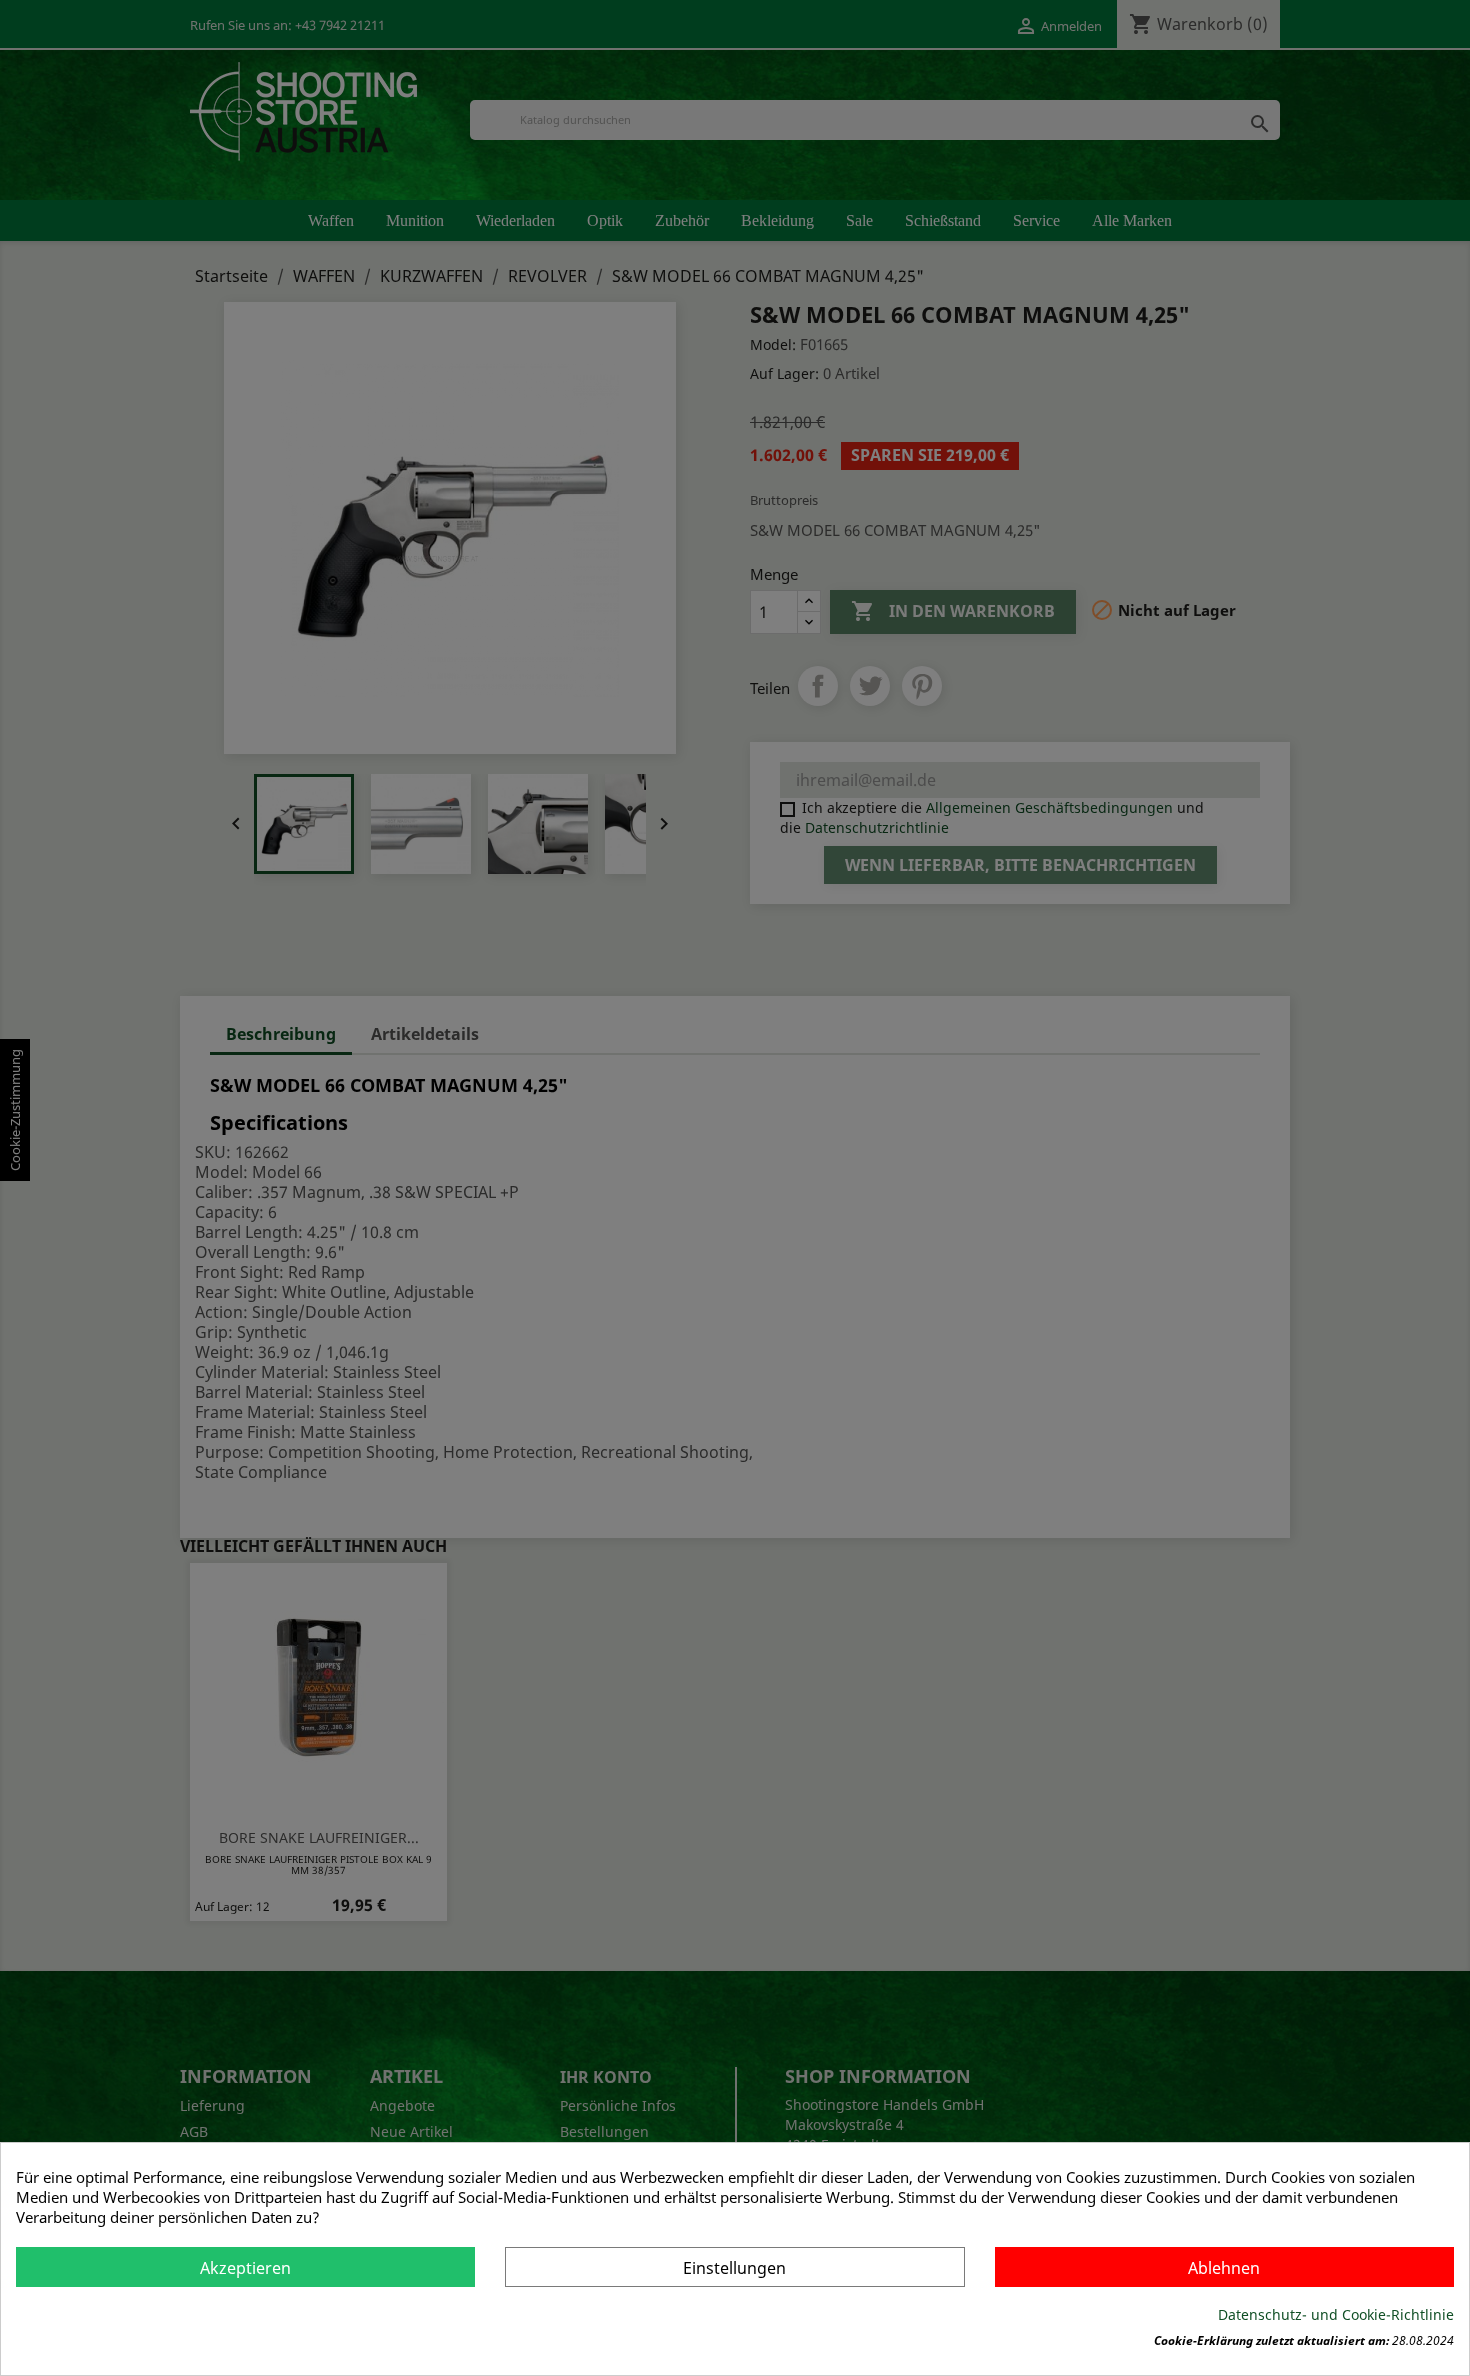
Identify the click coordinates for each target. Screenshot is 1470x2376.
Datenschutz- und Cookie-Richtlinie (1336, 2314)
